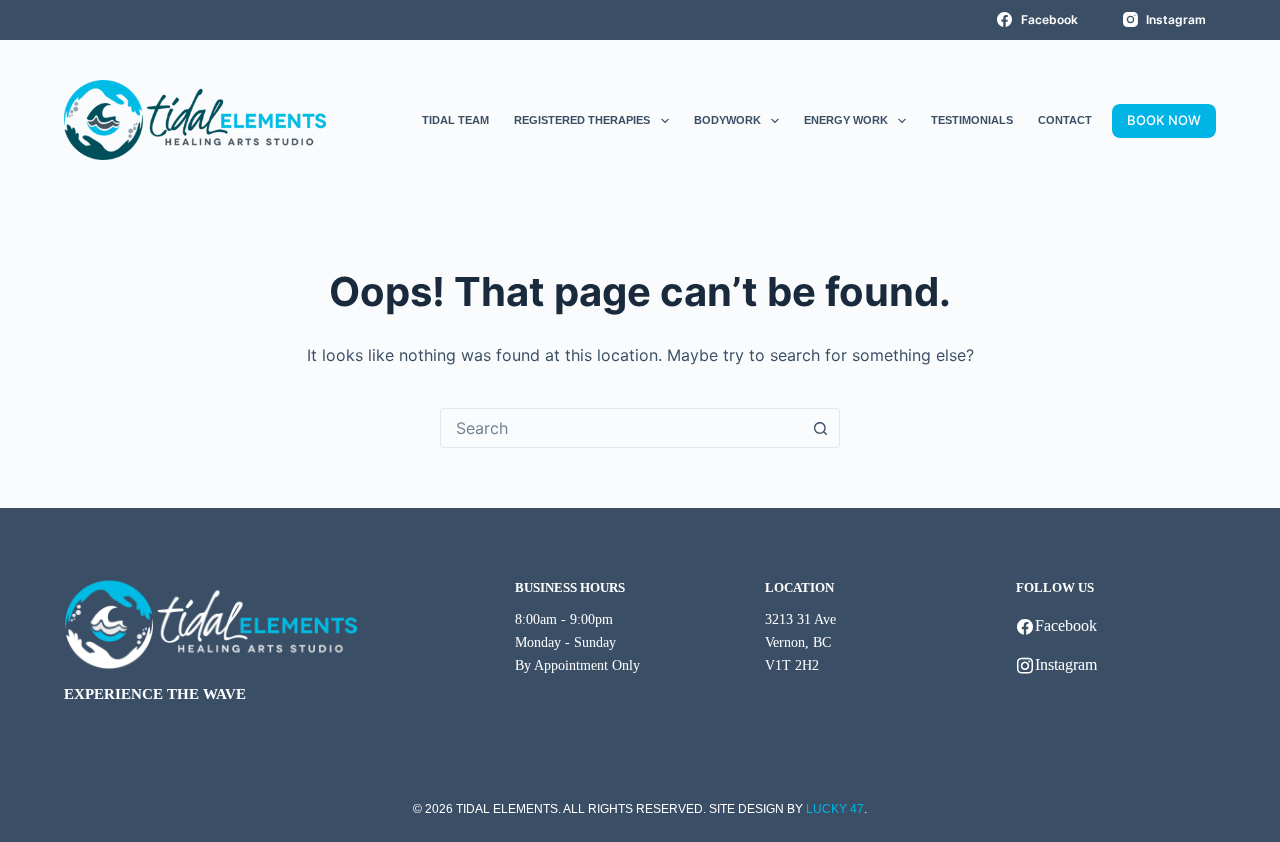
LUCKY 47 (835, 809)
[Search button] (820, 428)
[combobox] (621, 428)
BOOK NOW (1164, 120)
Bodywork (727, 120)
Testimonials (972, 120)
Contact (1065, 120)
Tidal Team (455, 120)
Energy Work (846, 120)
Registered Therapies (582, 120)
